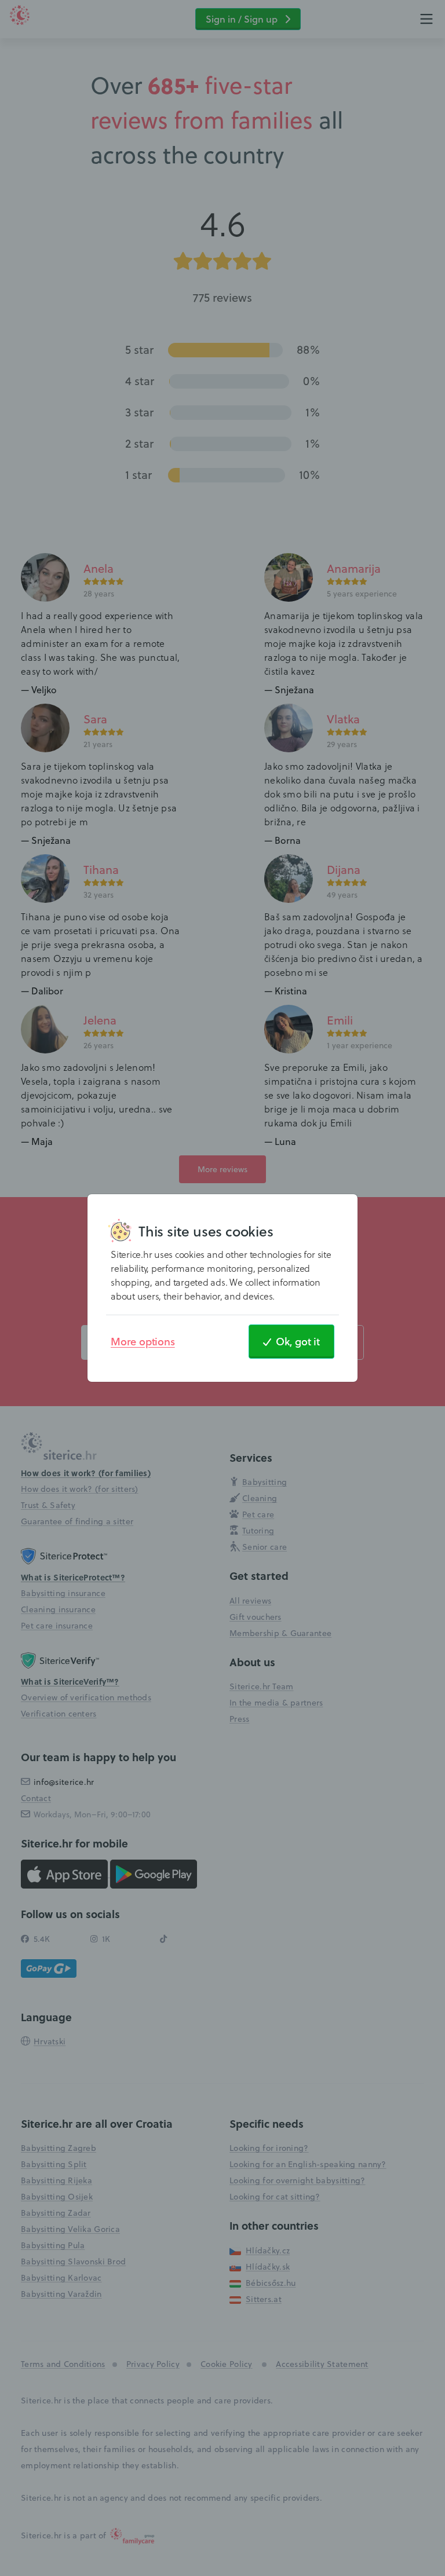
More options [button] (143, 1341)
